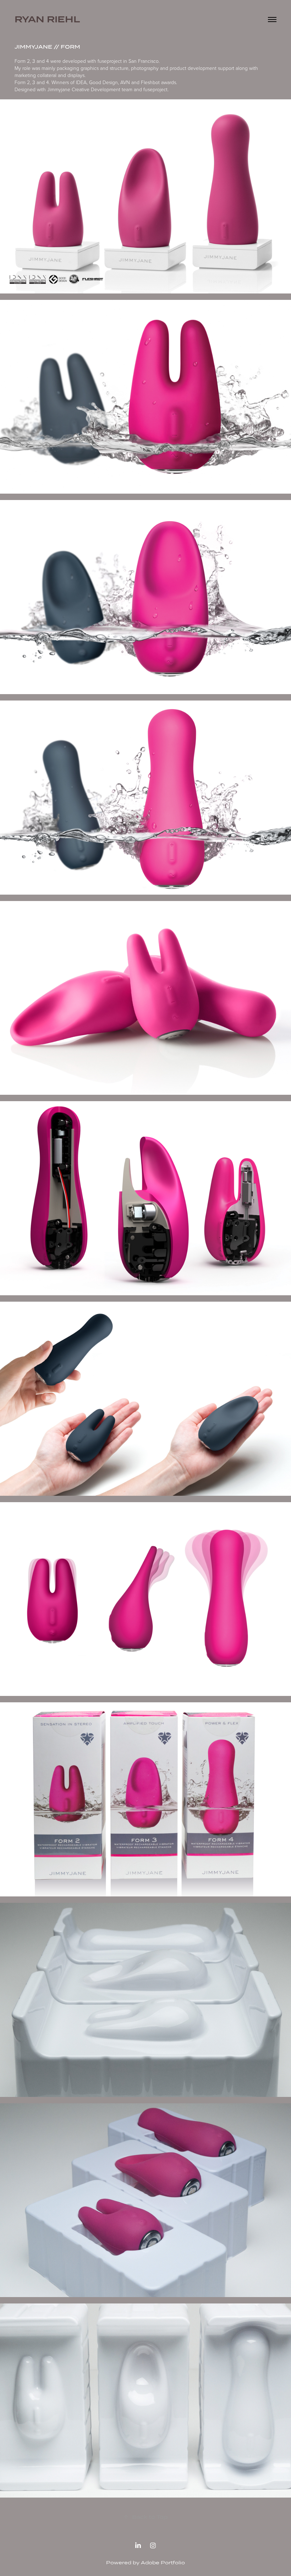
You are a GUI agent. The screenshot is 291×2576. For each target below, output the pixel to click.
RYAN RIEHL (47, 19)
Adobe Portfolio (163, 2563)
